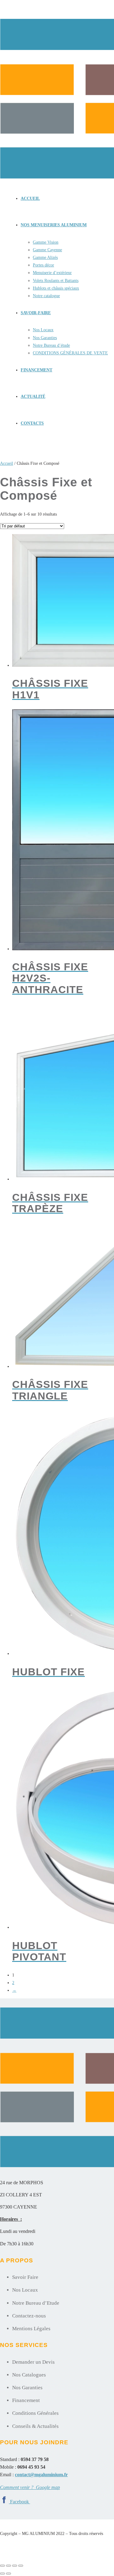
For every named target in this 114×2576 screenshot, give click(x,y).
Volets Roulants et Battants (56, 281)
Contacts (32, 423)
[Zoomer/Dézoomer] (2, 2566)
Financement (36, 370)
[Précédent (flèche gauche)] (2, 2574)
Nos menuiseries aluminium (54, 225)
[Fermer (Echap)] (21, 2566)
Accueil (30, 198)
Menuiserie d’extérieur (52, 273)
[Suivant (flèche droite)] (9, 2574)
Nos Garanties (45, 338)
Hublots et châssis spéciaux (56, 288)
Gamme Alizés (45, 257)
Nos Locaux (43, 330)
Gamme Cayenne (47, 250)
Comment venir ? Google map (30, 2487)
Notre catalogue (46, 296)
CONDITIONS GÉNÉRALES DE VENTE (70, 353)
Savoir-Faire (36, 313)
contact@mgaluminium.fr (41, 2475)
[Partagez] (15, 2566)
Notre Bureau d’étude (51, 345)
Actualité (33, 396)
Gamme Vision (46, 242)
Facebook (20, 2502)
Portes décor (43, 265)
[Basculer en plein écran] (9, 2566)
